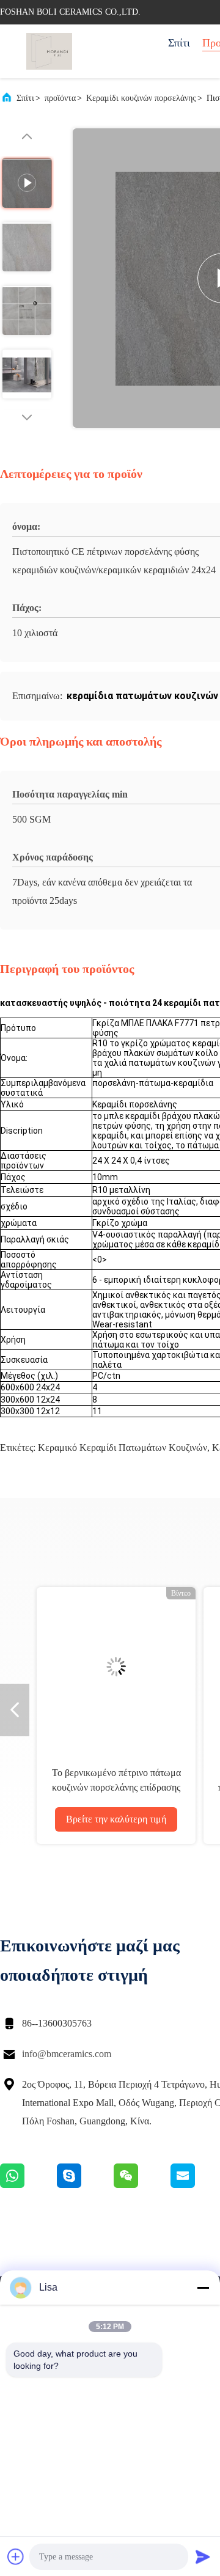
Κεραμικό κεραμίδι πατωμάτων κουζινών (123, 1448)
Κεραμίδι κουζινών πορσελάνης (141, 98)
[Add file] (16, 2556)
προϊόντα (60, 98)
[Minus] (203, 2288)
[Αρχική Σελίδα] (49, 51)
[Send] (203, 2556)
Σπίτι (179, 43)
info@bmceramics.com (67, 2054)
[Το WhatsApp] (28, 2185)
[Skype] (85, 2185)
